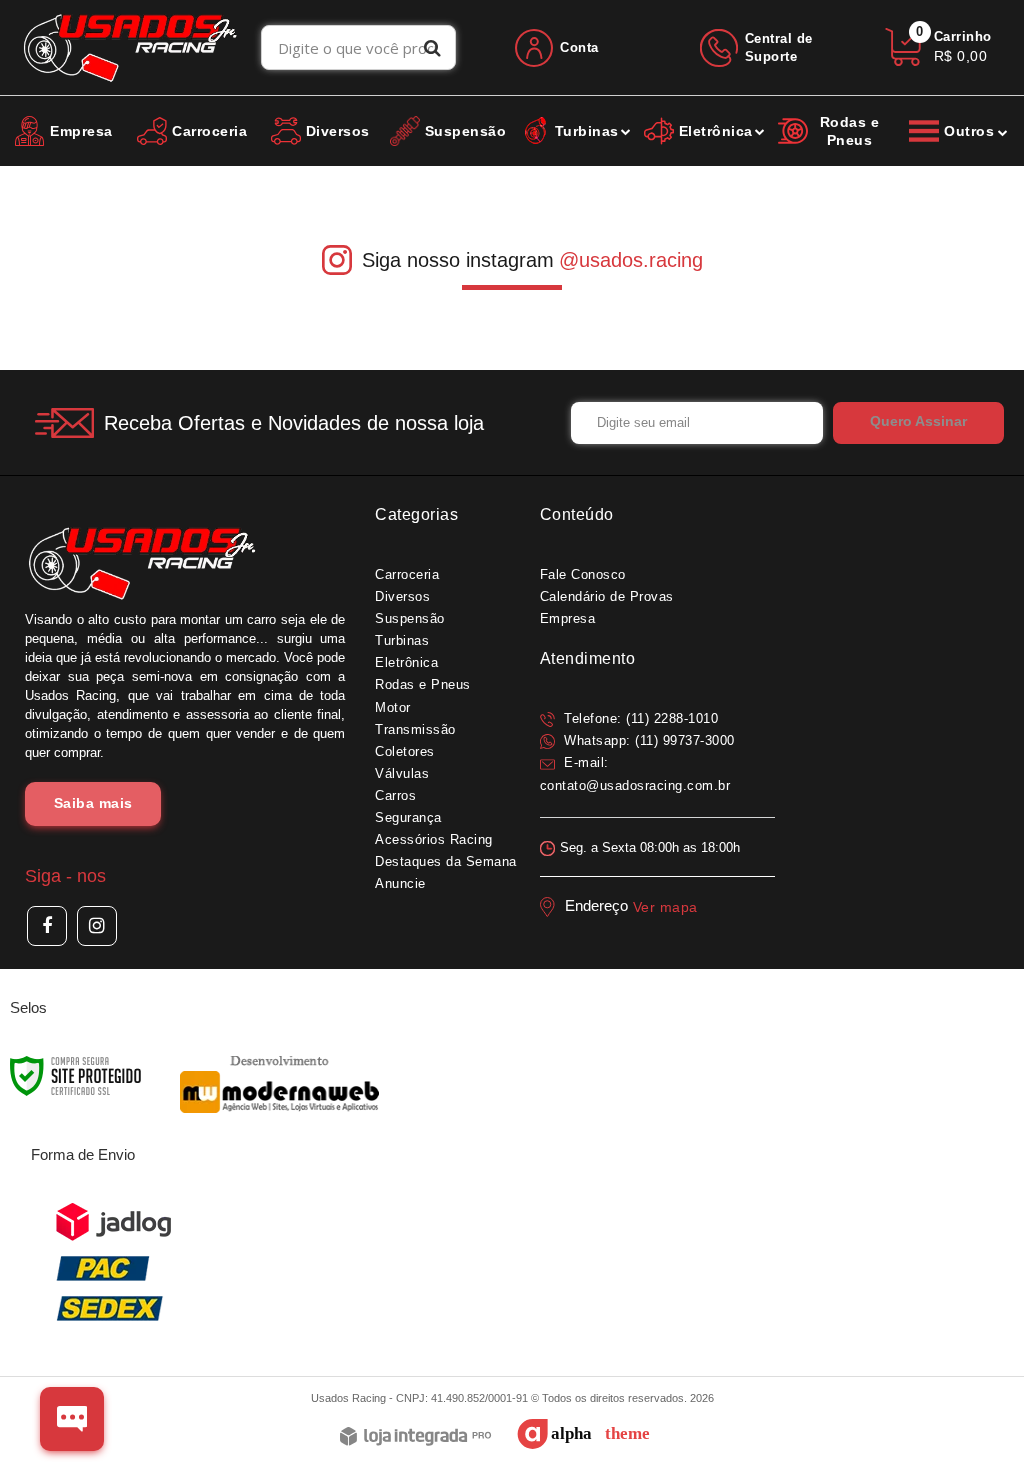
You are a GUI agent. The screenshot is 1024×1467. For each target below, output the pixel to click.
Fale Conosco (583, 574)
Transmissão (415, 729)
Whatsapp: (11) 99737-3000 (647, 740)
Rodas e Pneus (423, 684)
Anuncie (400, 883)
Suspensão (410, 618)
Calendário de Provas (607, 596)
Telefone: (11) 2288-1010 (639, 718)
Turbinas (402, 640)
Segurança (408, 817)
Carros (395, 795)
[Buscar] (432, 47)
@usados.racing (631, 260)
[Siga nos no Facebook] (47, 926)
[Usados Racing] (130, 47)
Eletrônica (406, 662)
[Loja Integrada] (415, 1437)
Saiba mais (93, 803)
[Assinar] (918, 423)
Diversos (402, 596)
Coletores (405, 751)
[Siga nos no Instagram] (97, 926)
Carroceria (407, 574)
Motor (393, 707)
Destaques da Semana (446, 861)
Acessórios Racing (434, 839)
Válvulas (402, 773)
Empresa (568, 618)
